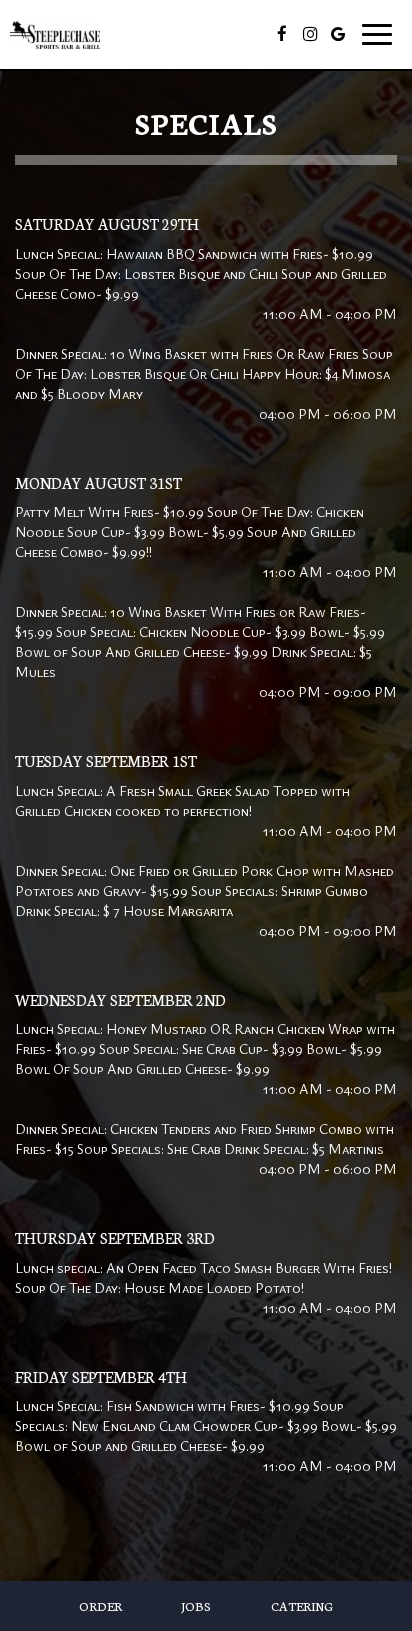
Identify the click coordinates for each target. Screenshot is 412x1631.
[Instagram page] (310, 34)
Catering (302, 1605)
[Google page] (338, 34)
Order (100, 1605)
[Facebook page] (282, 34)
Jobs (196, 1605)
